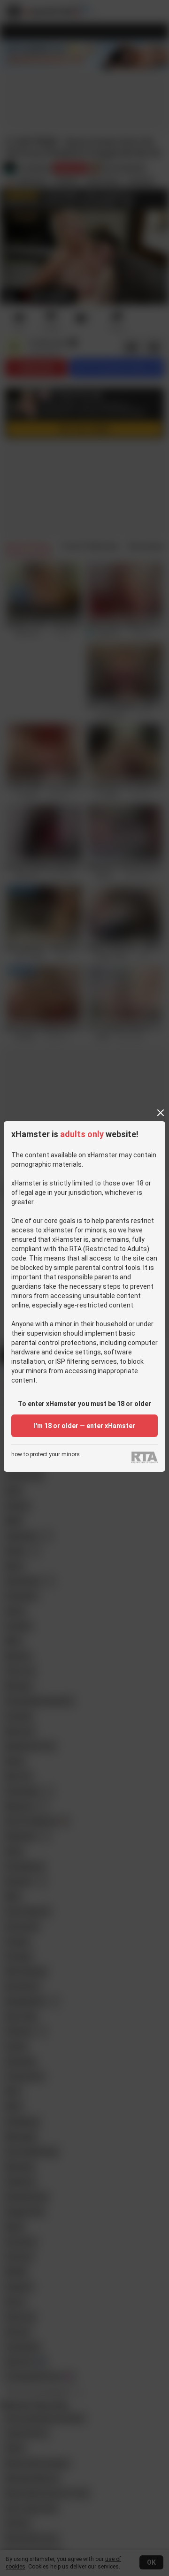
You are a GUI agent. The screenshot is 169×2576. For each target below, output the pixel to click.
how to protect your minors (46, 1455)
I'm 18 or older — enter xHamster (84, 1426)
